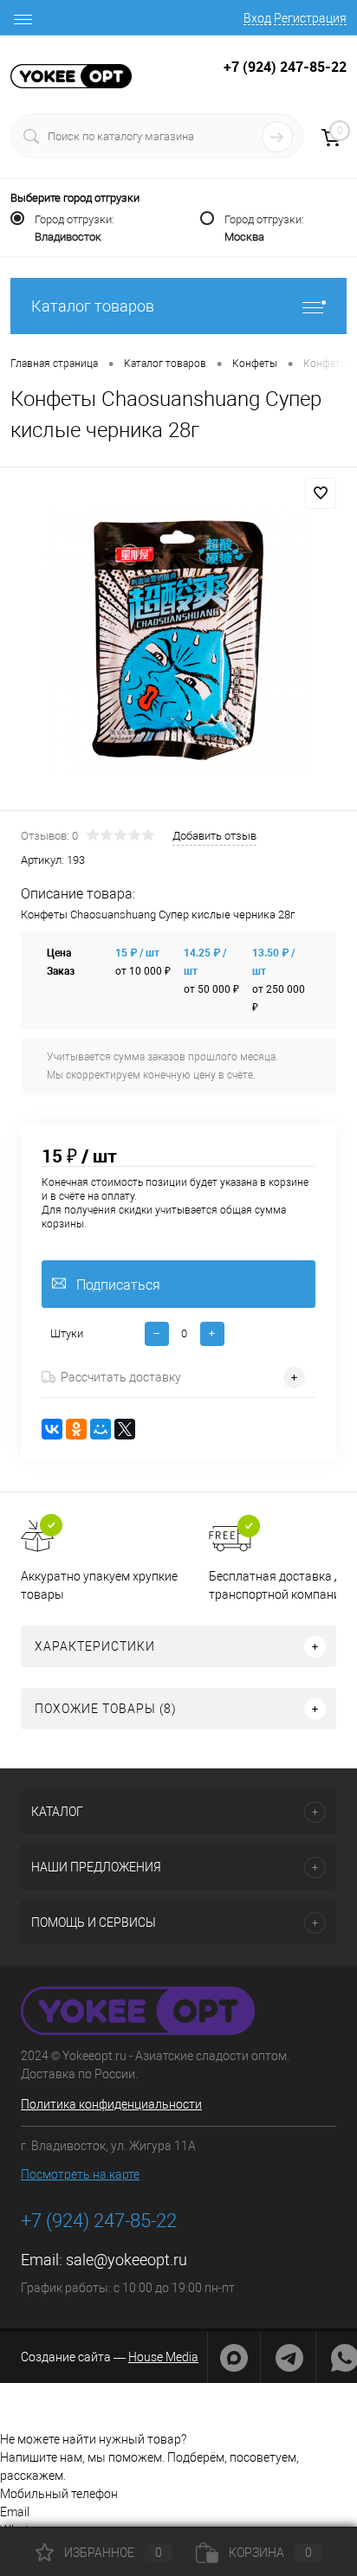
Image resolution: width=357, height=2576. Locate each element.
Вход (257, 18)
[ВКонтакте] (52, 1429)
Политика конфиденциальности (111, 2104)
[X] (125, 1429)
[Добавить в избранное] (321, 493)
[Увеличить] (178, 641)
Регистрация (310, 18)
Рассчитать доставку (121, 1377)
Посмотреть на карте (80, 2174)
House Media (163, 2357)
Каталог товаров (93, 306)
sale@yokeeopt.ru (127, 2260)
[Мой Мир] (101, 1429)
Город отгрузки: (75, 228)
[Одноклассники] (76, 1429)
